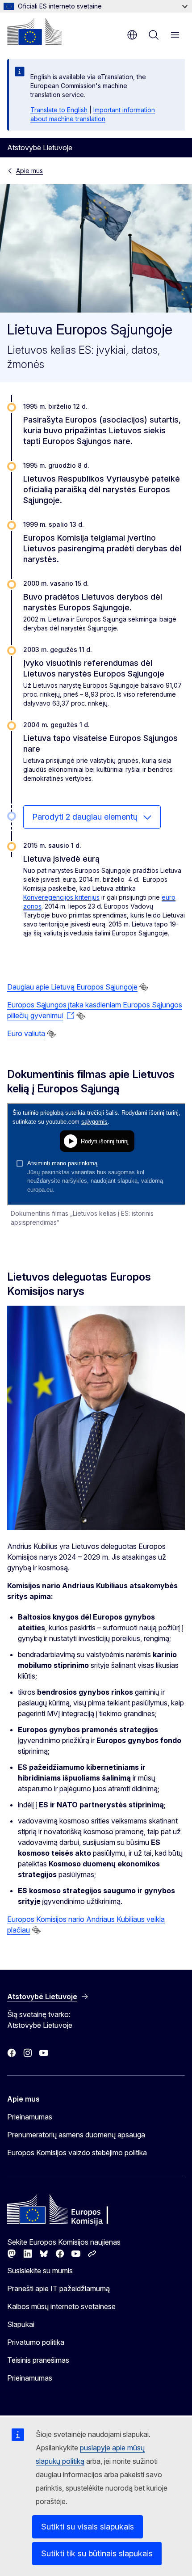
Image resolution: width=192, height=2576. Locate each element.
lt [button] (132, 35)
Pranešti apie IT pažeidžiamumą (58, 2288)
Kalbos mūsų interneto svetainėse (61, 2306)
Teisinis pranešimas (38, 2360)
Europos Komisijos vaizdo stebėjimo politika (77, 2153)
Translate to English (59, 110)
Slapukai (21, 2324)
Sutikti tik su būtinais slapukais (97, 2553)
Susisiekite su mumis (40, 2271)
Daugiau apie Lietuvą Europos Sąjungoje (72, 987)
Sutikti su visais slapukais (88, 2527)
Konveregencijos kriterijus (61, 897)
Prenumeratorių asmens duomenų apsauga (76, 2135)
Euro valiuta (26, 1033)
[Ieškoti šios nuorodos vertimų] (144, 987)
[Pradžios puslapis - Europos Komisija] (34, 31)
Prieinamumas (30, 2117)
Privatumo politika (36, 2342)
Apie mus (29, 171)
